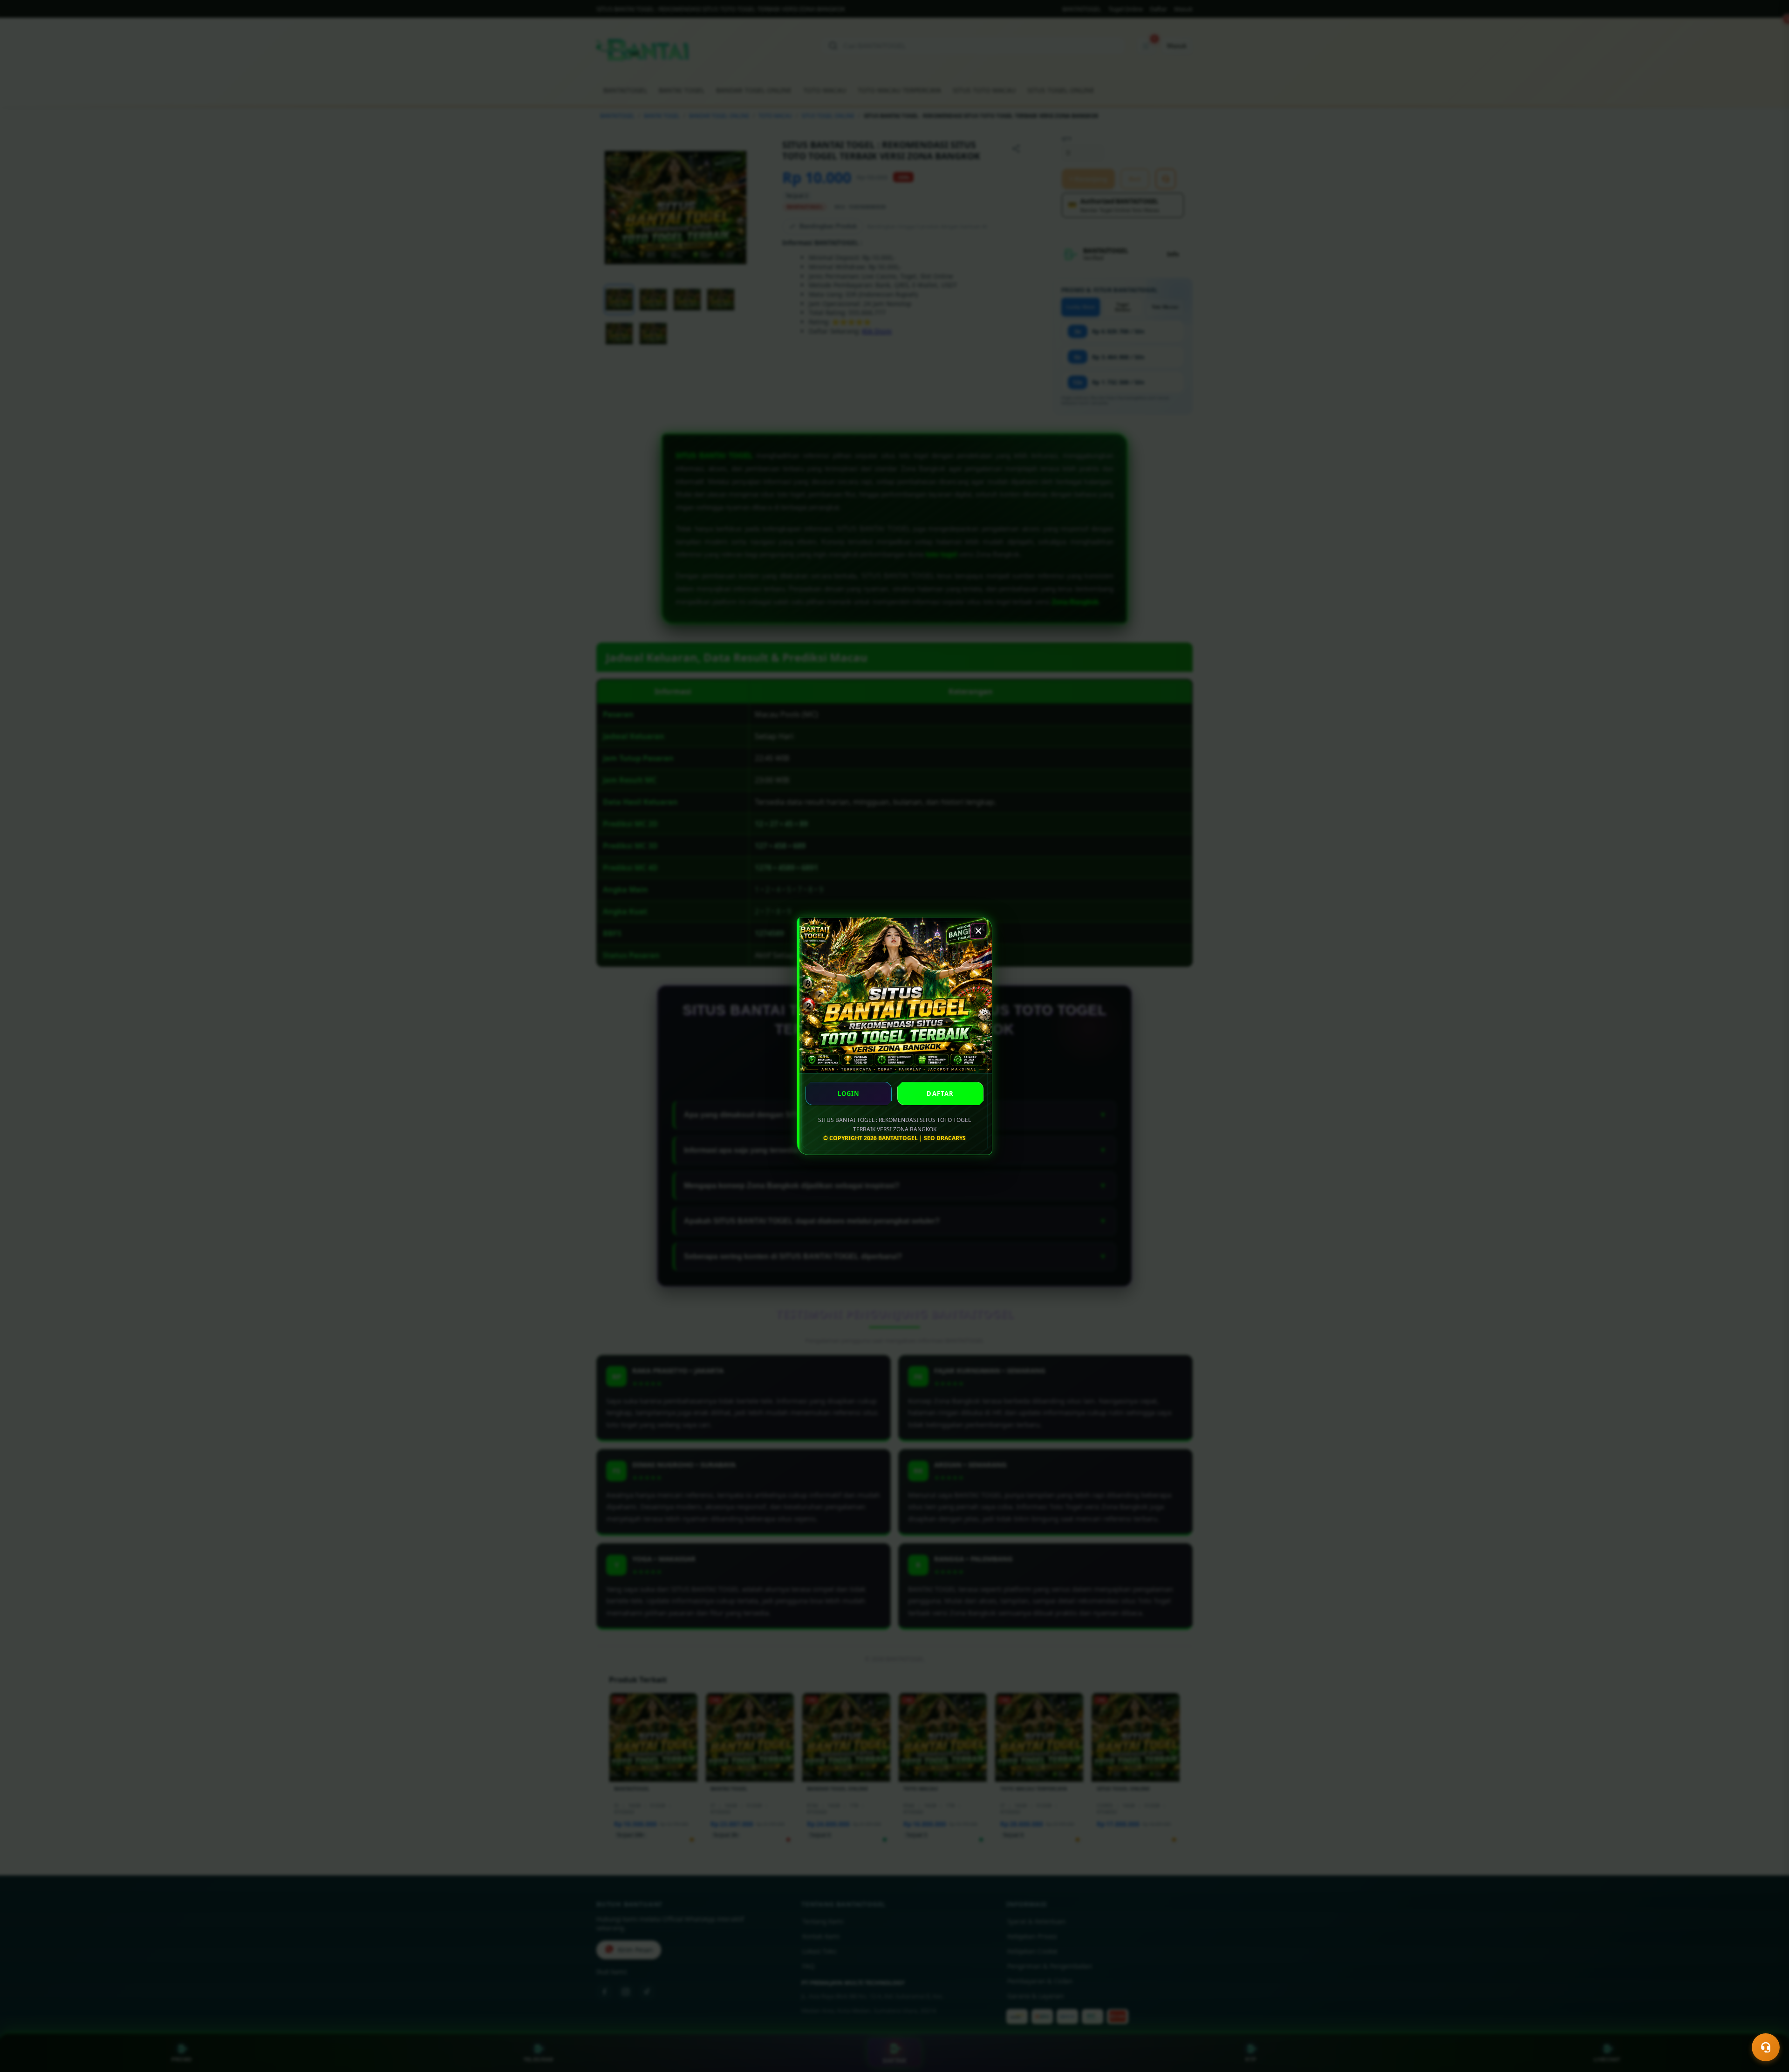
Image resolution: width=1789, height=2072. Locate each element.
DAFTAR (940, 1094)
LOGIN (849, 1094)
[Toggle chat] (1766, 2047)
